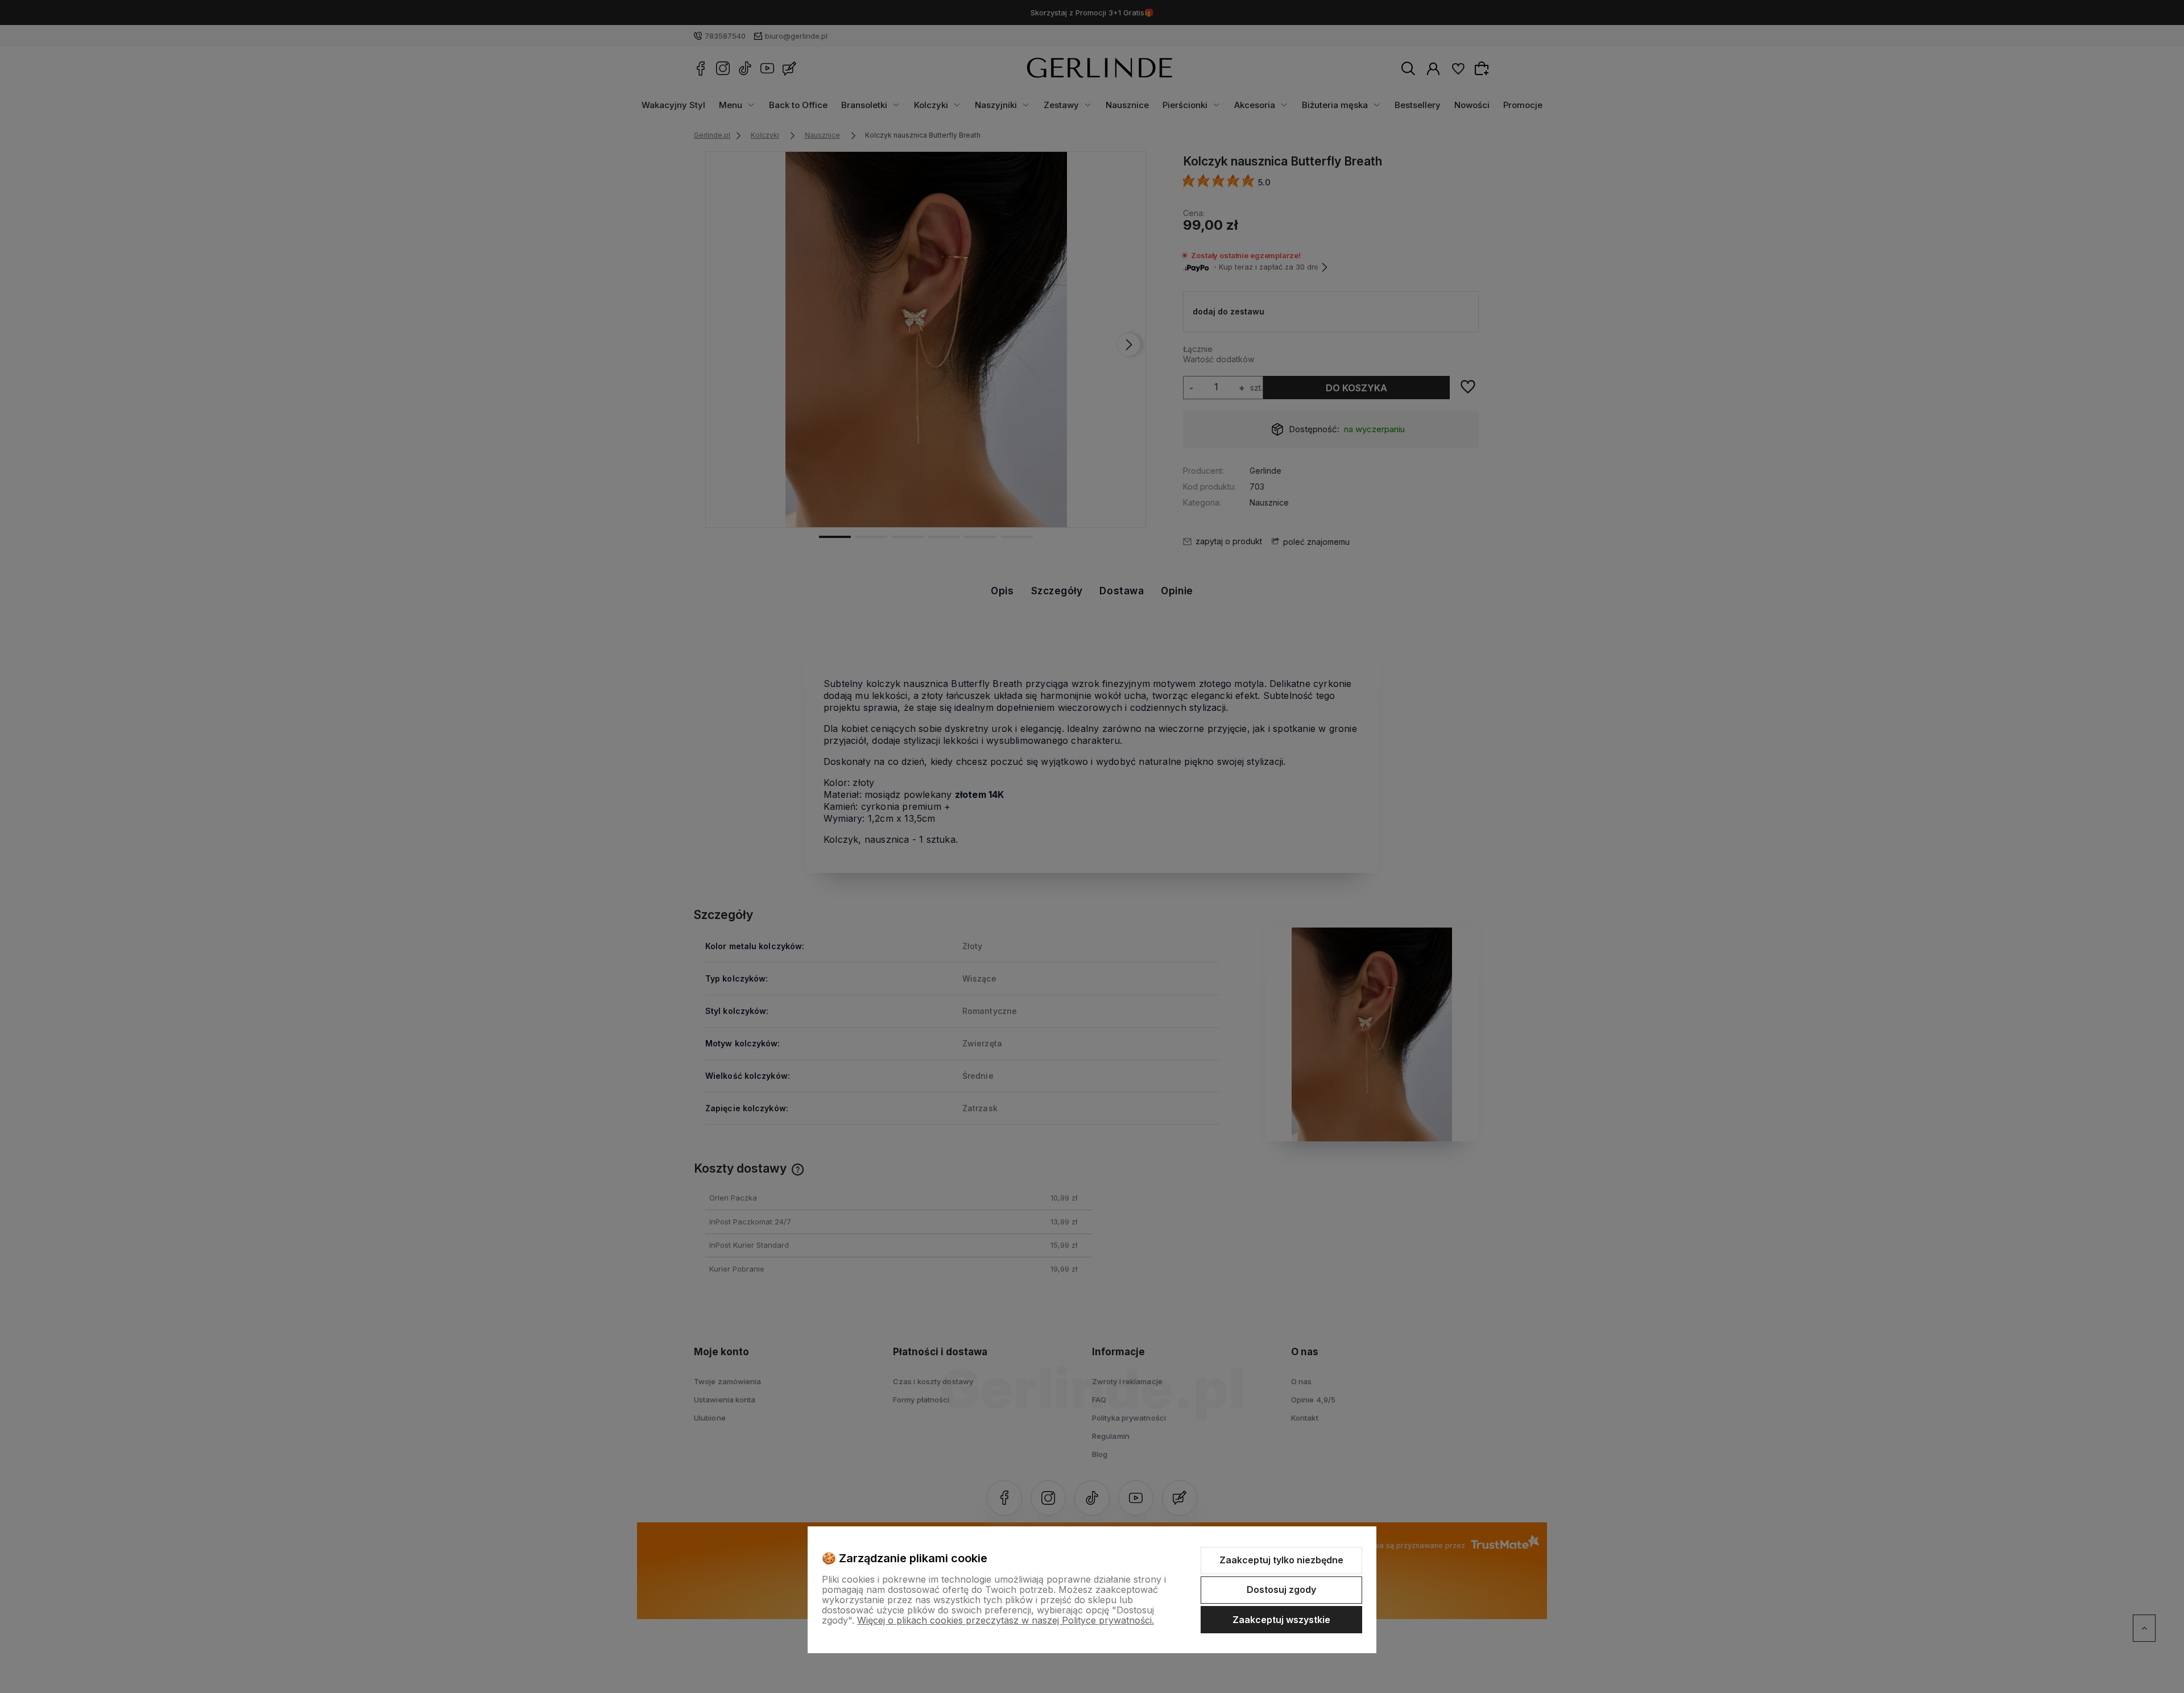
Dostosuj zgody (1281, 1589)
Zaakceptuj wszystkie (1281, 1620)
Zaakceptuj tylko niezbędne (1281, 1560)
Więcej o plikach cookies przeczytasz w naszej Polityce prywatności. (1006, 1620)
